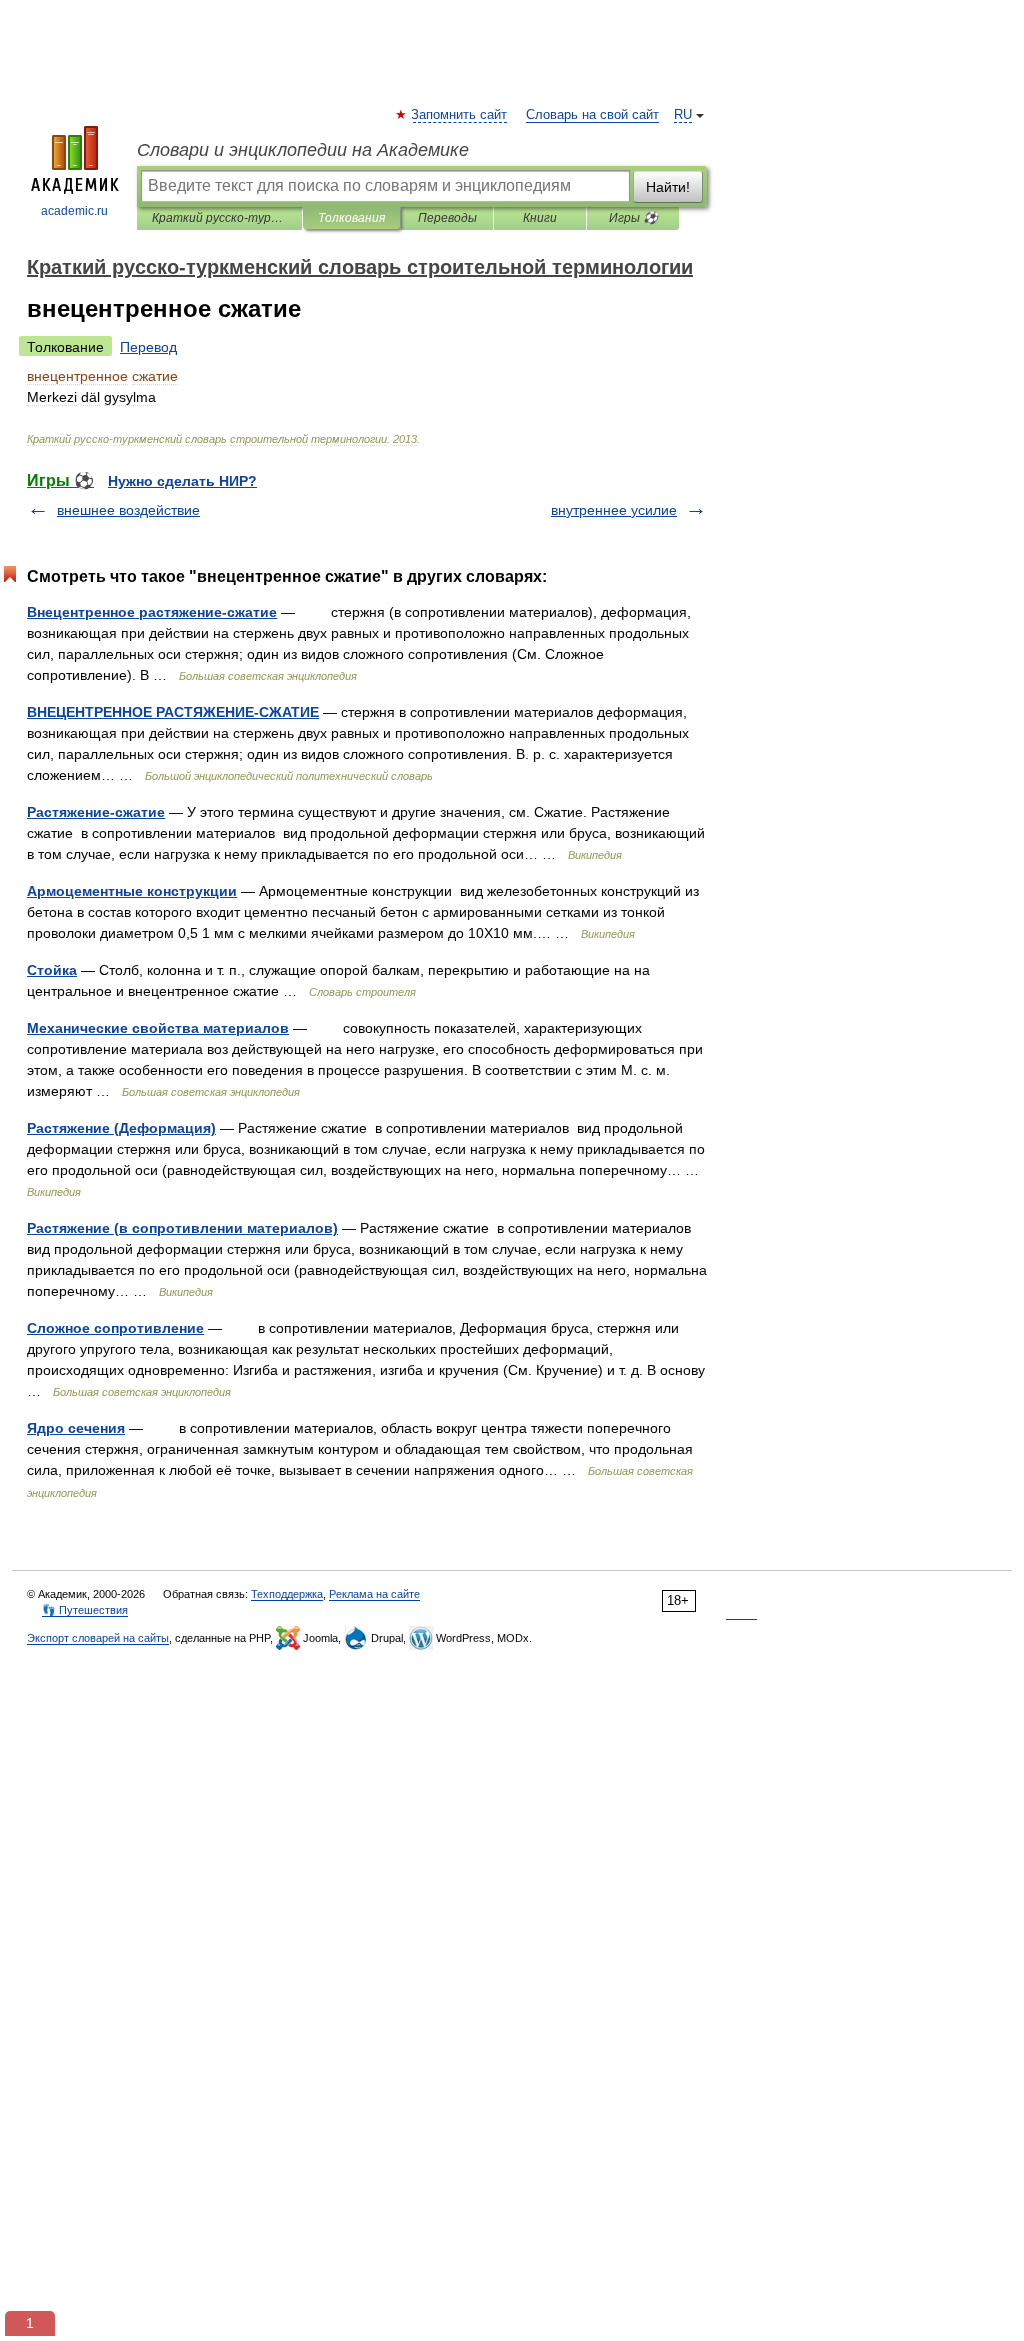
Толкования (351, 218)
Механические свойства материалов (158, 1028)
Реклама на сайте (374, 1594)
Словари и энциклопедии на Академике (303, 150)
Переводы (447, 218)
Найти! (668, 187)
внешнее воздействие (128, 510)
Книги (540, 218)
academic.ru (74, 211)
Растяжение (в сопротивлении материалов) (182, 1228)
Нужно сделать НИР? (182, 481)
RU (683, 115)
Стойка (52, 970)
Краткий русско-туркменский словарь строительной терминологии (219, 218)
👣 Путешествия (85, 1610)
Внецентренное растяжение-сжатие (152, 612)
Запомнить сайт (460, 115)
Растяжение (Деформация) (121, 1128)
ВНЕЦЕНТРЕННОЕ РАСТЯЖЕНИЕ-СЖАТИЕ (173, 712)
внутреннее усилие (614, 510)
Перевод (148, 347)
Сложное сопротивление (115, 1328)
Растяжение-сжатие (96, 812)
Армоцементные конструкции (132, 891)
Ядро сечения (76, 1428)
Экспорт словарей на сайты (98, 1638)
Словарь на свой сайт (592, 115)
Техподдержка (287, 1594)
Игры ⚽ (633, 218)
